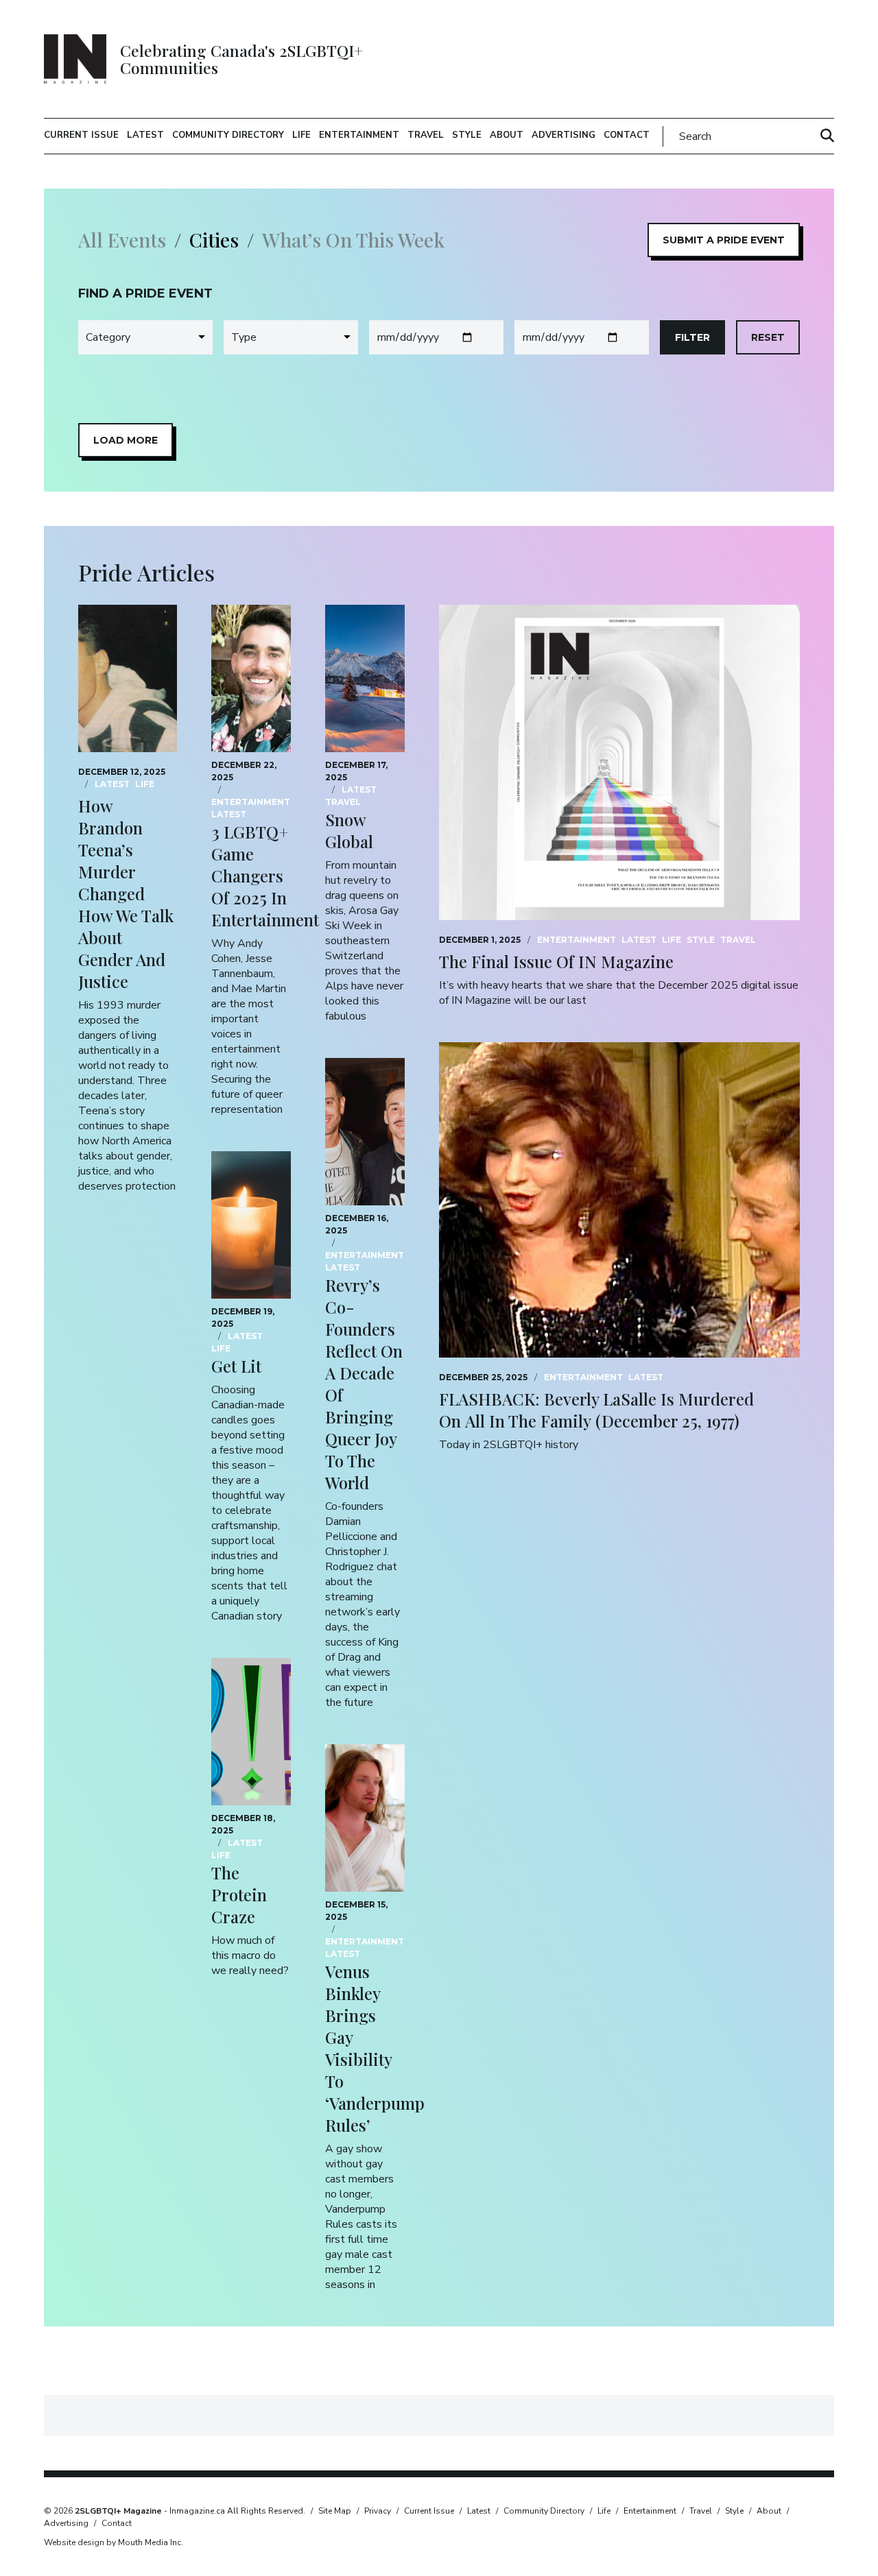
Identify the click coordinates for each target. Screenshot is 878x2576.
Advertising (563, 135)
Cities (214, 240)
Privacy (378, 2511)
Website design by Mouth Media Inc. (114, 2542)
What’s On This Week (353, 240)
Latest (145, 135)
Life (301, 135)
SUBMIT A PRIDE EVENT (724, 240)
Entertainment (359, 135)
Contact (627, 135)
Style (467, 135)
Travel (426, 135)
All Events (122, 240)
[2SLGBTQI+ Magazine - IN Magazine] (75, 59)
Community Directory (228, 135)
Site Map (335, 2511)
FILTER (692, 337)
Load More (126, 440)
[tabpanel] (439, 371)
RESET (768, 337)
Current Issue (81, 135)
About (507, 135)
